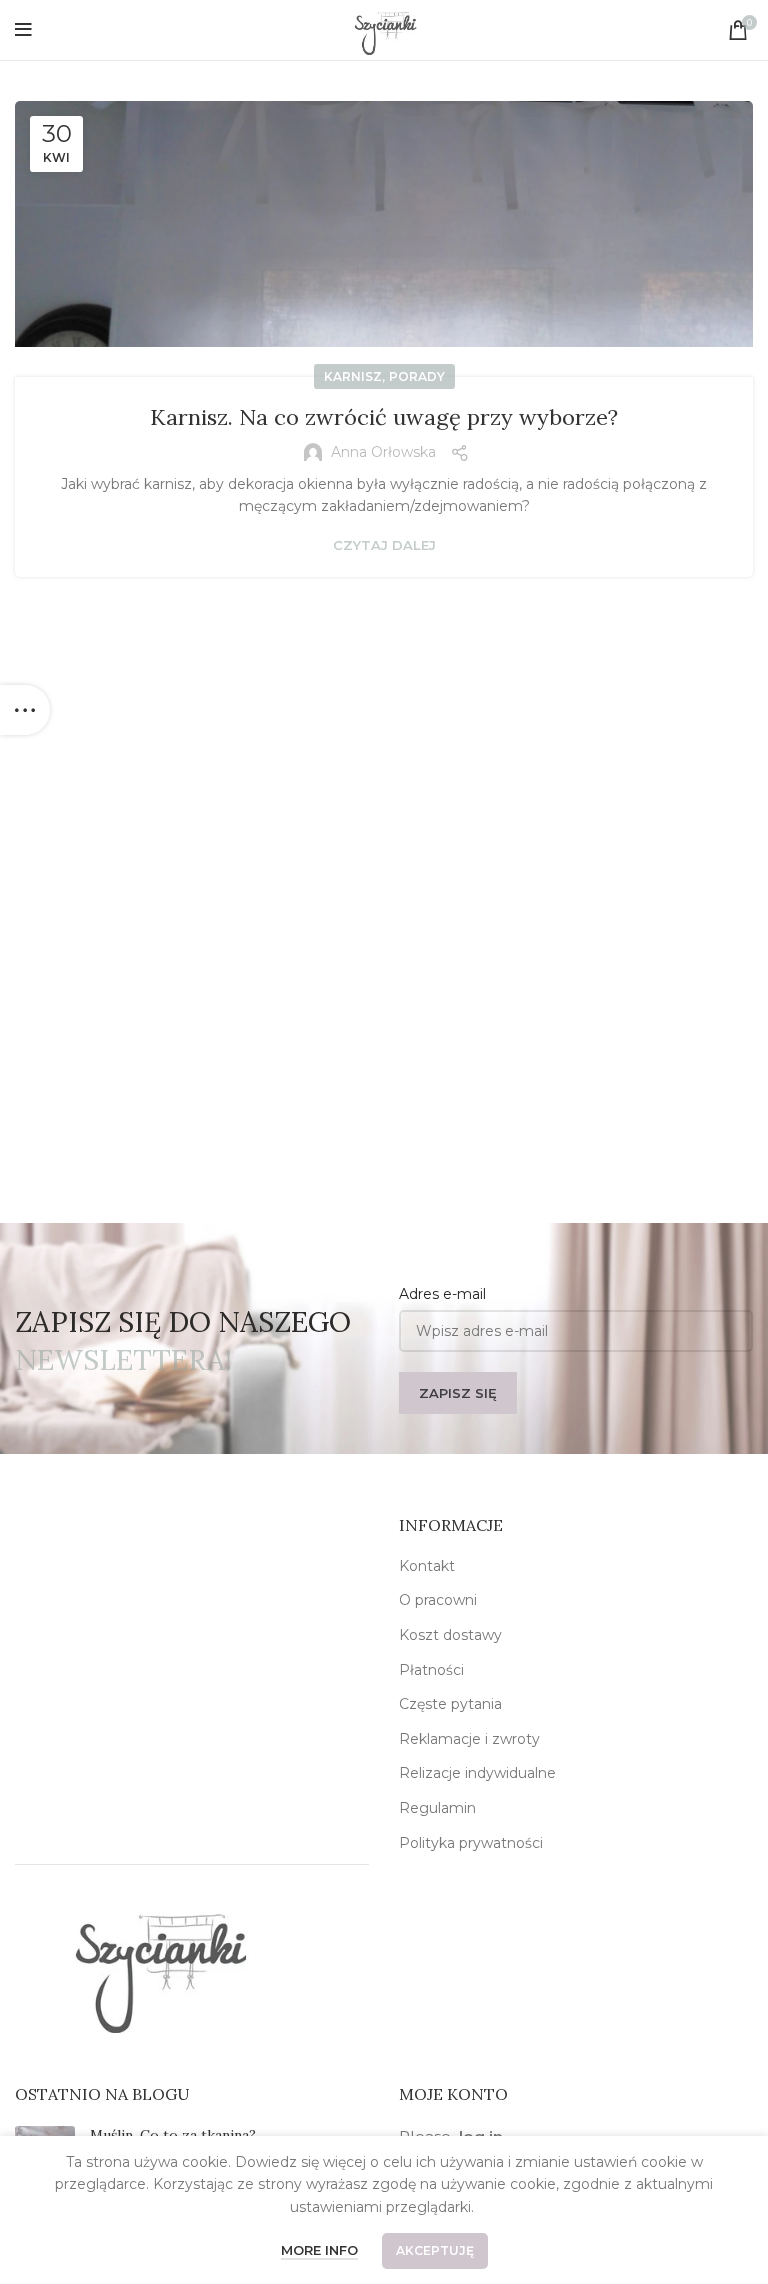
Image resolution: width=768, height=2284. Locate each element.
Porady (417, 376)
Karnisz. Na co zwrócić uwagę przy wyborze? (384, 417)
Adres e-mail (442, 1294)
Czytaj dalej (384, 545)
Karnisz (353, 376)
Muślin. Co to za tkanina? (173, 2135)
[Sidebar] (25, 710)
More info (319, 2250)
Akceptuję (435, 2250)
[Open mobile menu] (23, 30)
